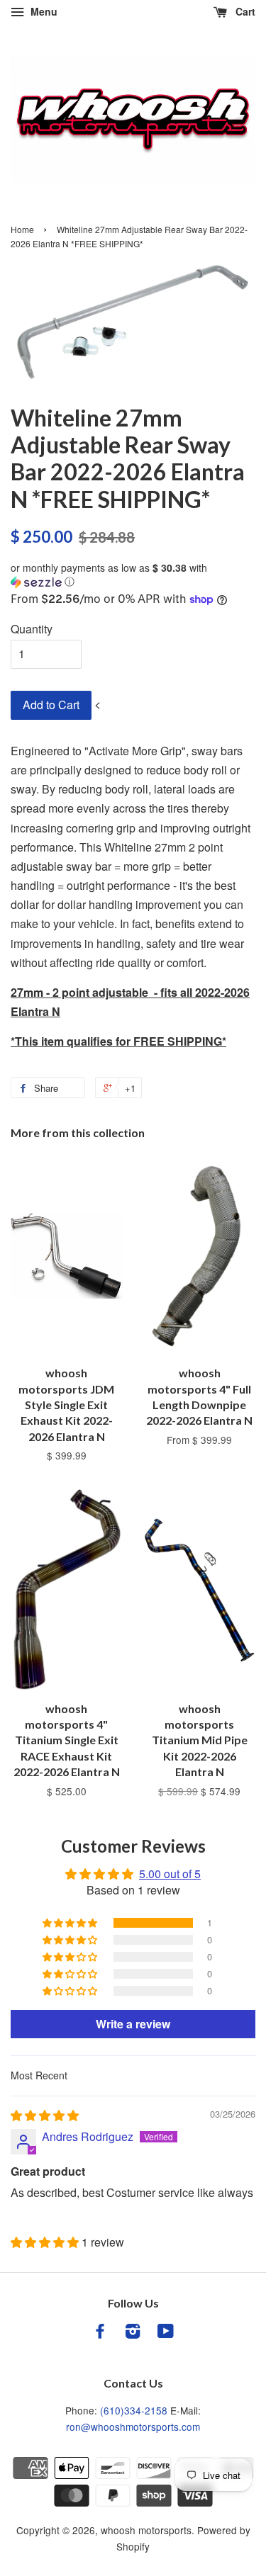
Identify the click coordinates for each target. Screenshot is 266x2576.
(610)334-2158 (134, 2410)
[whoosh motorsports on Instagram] (133, 2333)
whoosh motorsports (146, 2530)
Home (22, 229)
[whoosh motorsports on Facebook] (100, 2333)
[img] (45, 2115)
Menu (43, 11)
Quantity (32, 629)
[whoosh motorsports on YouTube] (166, 2333)
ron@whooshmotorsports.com (133, 2427)
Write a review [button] (133, 2024)
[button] (133, 575)
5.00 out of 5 (170, 1874)
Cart (244, 11)
